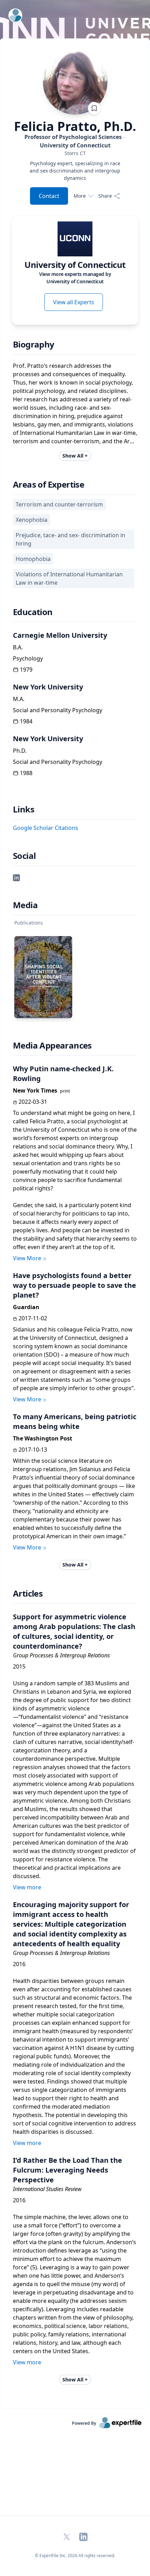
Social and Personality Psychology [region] (58, 710)
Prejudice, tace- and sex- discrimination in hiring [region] (70, 539)
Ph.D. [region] (20, 751)
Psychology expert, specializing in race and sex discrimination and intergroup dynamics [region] (75, 171)
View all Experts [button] (74, 302)
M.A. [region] (19, 699)
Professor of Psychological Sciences (73, 141)
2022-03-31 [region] (33, 1102)
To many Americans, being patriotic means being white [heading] (75, 1421)
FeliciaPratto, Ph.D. (75, 126)
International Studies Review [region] (47, 2189)
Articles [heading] (28, 1593)
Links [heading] (24, 809)
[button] (16, 877)
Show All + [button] (75, 456)
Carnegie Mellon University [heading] (60, 635)
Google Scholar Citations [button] (46, 828)
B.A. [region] (18, 647)
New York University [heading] (48, 687)
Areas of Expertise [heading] (48, 484)
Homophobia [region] (33, 559)
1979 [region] (26, 670)
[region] (75, 153)
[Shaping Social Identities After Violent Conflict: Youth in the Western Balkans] (43, 977)
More (80, 196)
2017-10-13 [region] (33, 1450)
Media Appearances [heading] (52, 1045)
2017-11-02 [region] (33, 1318)
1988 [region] (26, 773)
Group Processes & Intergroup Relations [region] (61, 1655)
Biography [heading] (34, 344)
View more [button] (27, 1887)
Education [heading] (33, 612)
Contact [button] (49, 196)
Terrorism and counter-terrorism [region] (59, 504)
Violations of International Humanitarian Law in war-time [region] (69, 578)
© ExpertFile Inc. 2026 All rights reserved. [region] (75, 2556)
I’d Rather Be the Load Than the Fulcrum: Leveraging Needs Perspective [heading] (67, 2170)
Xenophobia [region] (32, 520)
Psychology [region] (28, 658)
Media (25, 905)
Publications (29, 923)
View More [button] (27, 1258)
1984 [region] (26, 721)
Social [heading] (24, 856)
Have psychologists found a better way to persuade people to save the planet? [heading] (74, 1285)
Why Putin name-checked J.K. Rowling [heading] (63, 1074)
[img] (75, 239)
